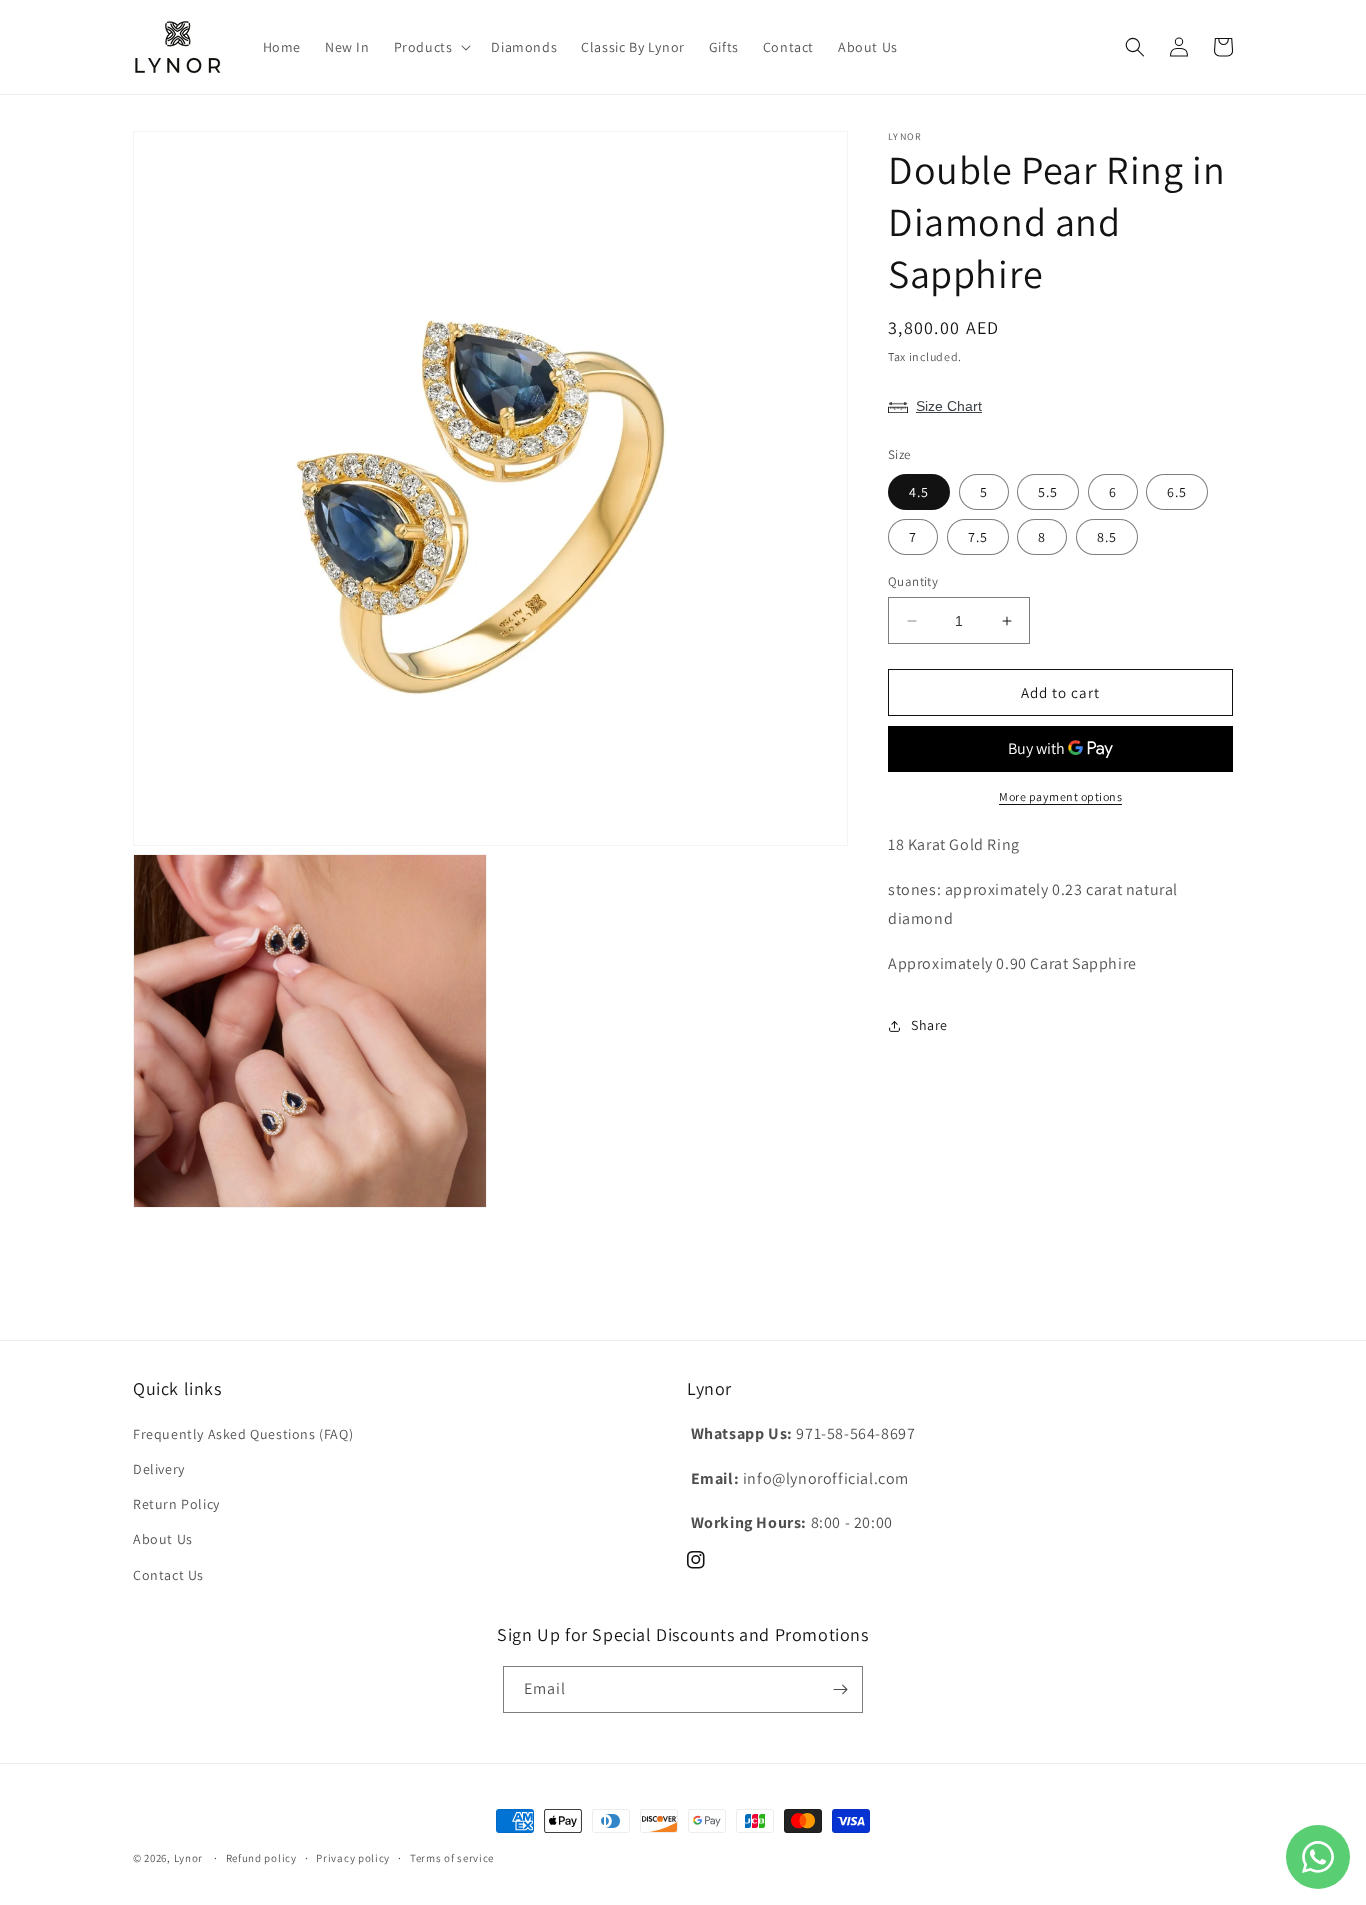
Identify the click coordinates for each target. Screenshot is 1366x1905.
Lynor (189, 1858)
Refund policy (261, 1858)
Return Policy (176, 1504)
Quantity (913, 581)
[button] (431, 47)
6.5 (1177, 492)
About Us (163, 1539)
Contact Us (168, 1575)
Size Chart (949, 406)
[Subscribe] (840, 1689)
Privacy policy (353, 1858)
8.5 (1107, 537)
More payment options (1060, 797)
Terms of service (452, 1858)
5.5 (1048, 492)
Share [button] (929, 1025)
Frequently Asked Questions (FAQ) (243, 1434)
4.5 (919, 492)
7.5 (978, 537)
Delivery (159, 1469)
